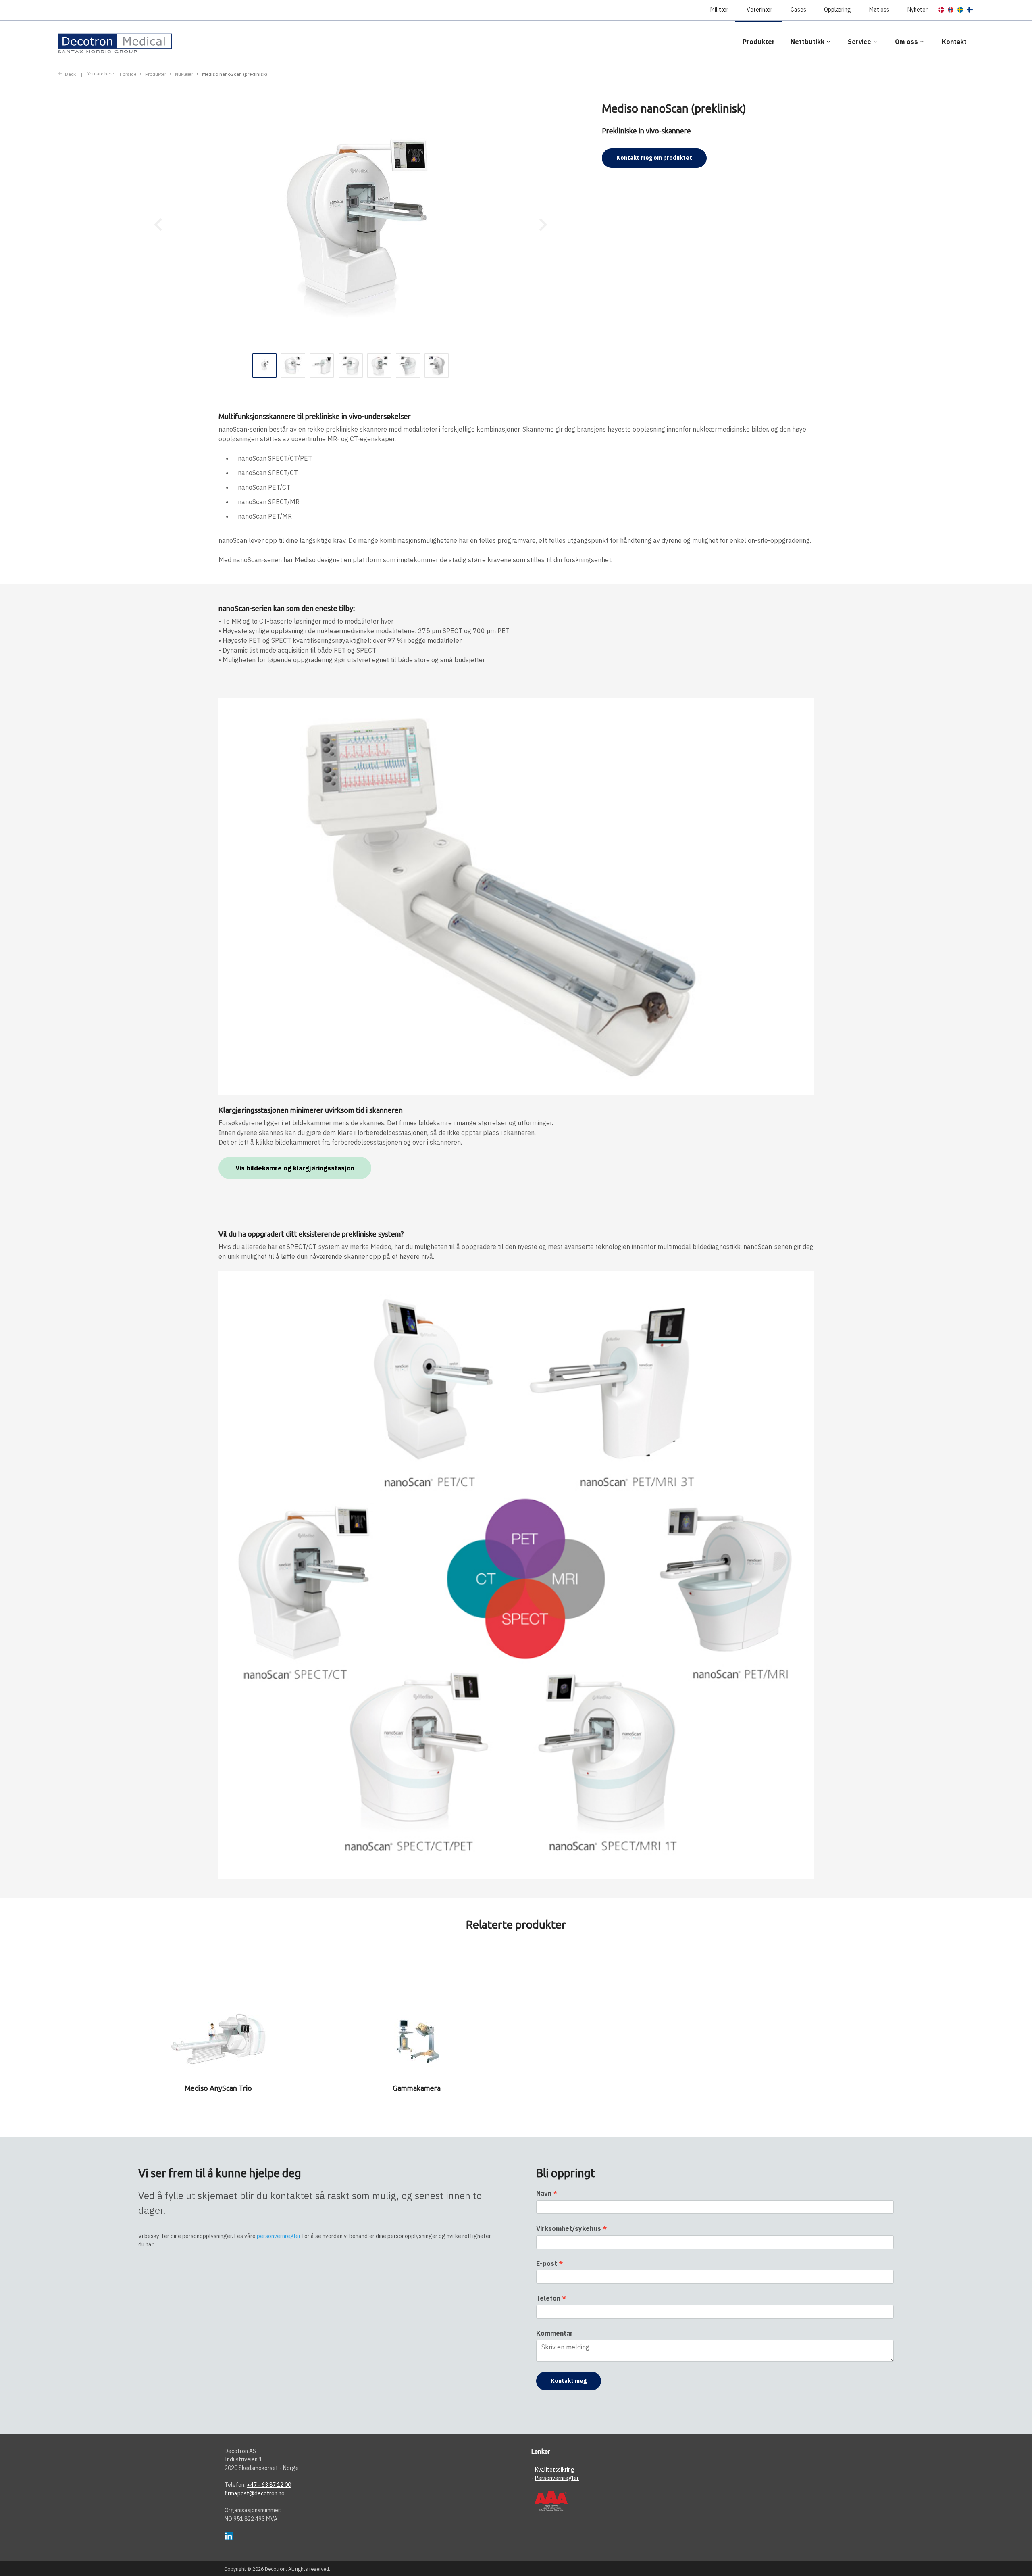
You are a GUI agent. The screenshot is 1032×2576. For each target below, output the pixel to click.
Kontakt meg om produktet (654, 158)
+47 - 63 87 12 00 (269, 2485)
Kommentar (554, 2333)
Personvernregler (557, 2478)
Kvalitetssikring (555, 2470)
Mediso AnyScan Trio (218, 2088)
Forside (128, 74)
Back (70, 74)
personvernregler (279, 2236)
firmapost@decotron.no (255, 2493)
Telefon (551, 2298)
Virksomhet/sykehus (571, 2228)
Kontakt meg (569, 2381)
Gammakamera (417, 2088)
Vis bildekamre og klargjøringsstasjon (295, 1168)
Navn (547, 2193)
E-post (549, 2263)
